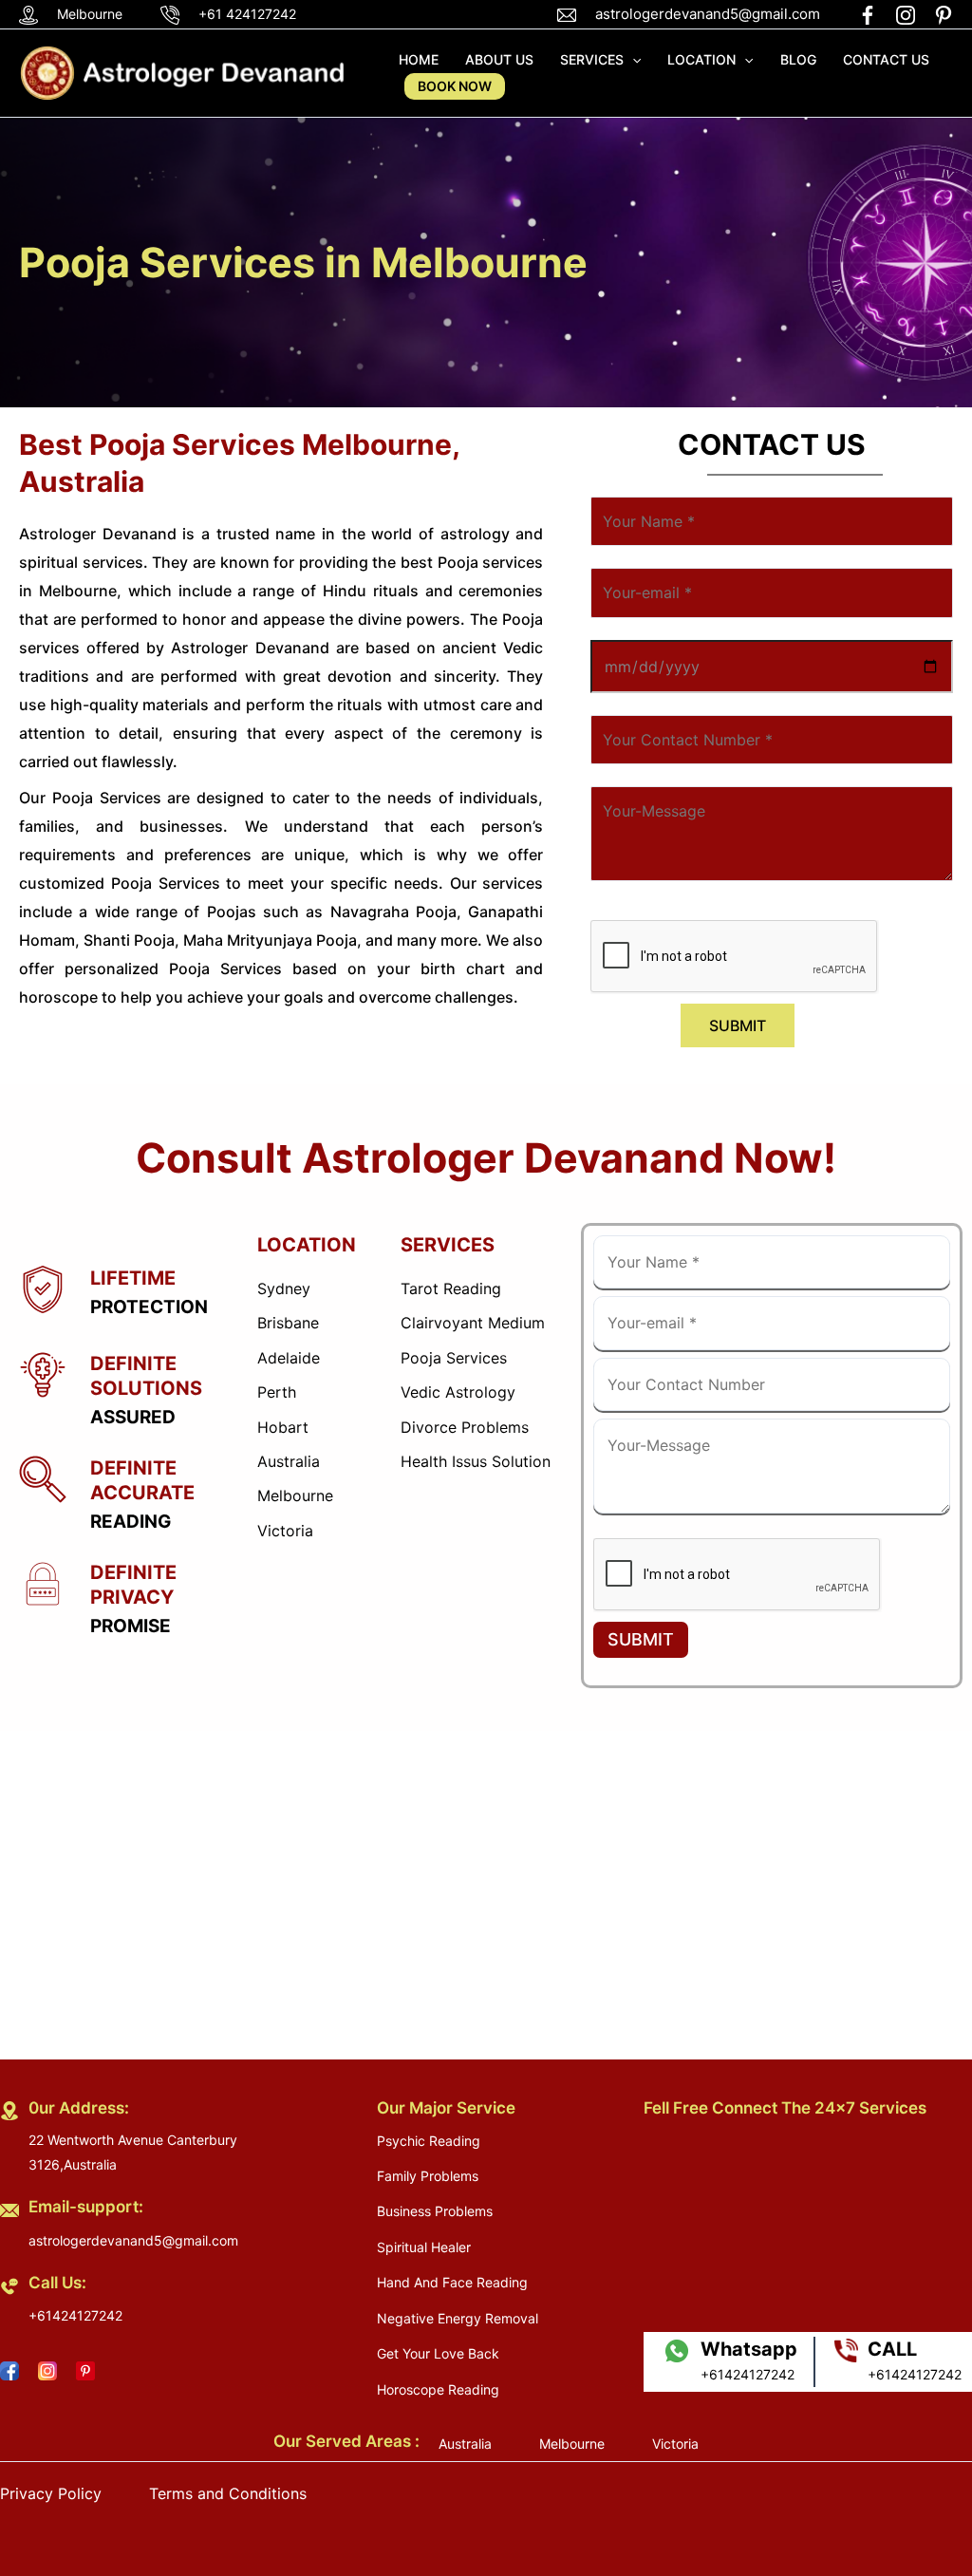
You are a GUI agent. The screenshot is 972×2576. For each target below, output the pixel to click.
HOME (419, 59)
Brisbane (288, 1323)
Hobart (283, 1427)
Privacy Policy (51, 2493)
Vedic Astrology (458, 1392)
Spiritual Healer (424, 2247)
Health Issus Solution (476, 1461)
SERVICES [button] (592, 59)
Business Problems (435, 2211)
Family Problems (428, 2176)
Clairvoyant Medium (473, 1323)
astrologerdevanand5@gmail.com (708, 14)
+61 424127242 (247, 14)
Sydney (284, 1288)
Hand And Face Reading (452, 2282)
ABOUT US (499, 59)
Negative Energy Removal (458, 2318)
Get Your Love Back (438, 2353)
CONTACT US (886, 59)
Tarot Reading (451, 1288)
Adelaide (289, 1358)
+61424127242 (75, 2315)
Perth (277, 1392)
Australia (289, 1461)
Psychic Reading (429, 2141)
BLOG (798, 59)
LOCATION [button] (701, 59)
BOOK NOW (455, 86)
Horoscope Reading (438, 2389)
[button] (632, 60)
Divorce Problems (465, 1427)
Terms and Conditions (228, 2493)
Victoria (285, 1531)
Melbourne (295, 1495)
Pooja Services (454, 1358)
